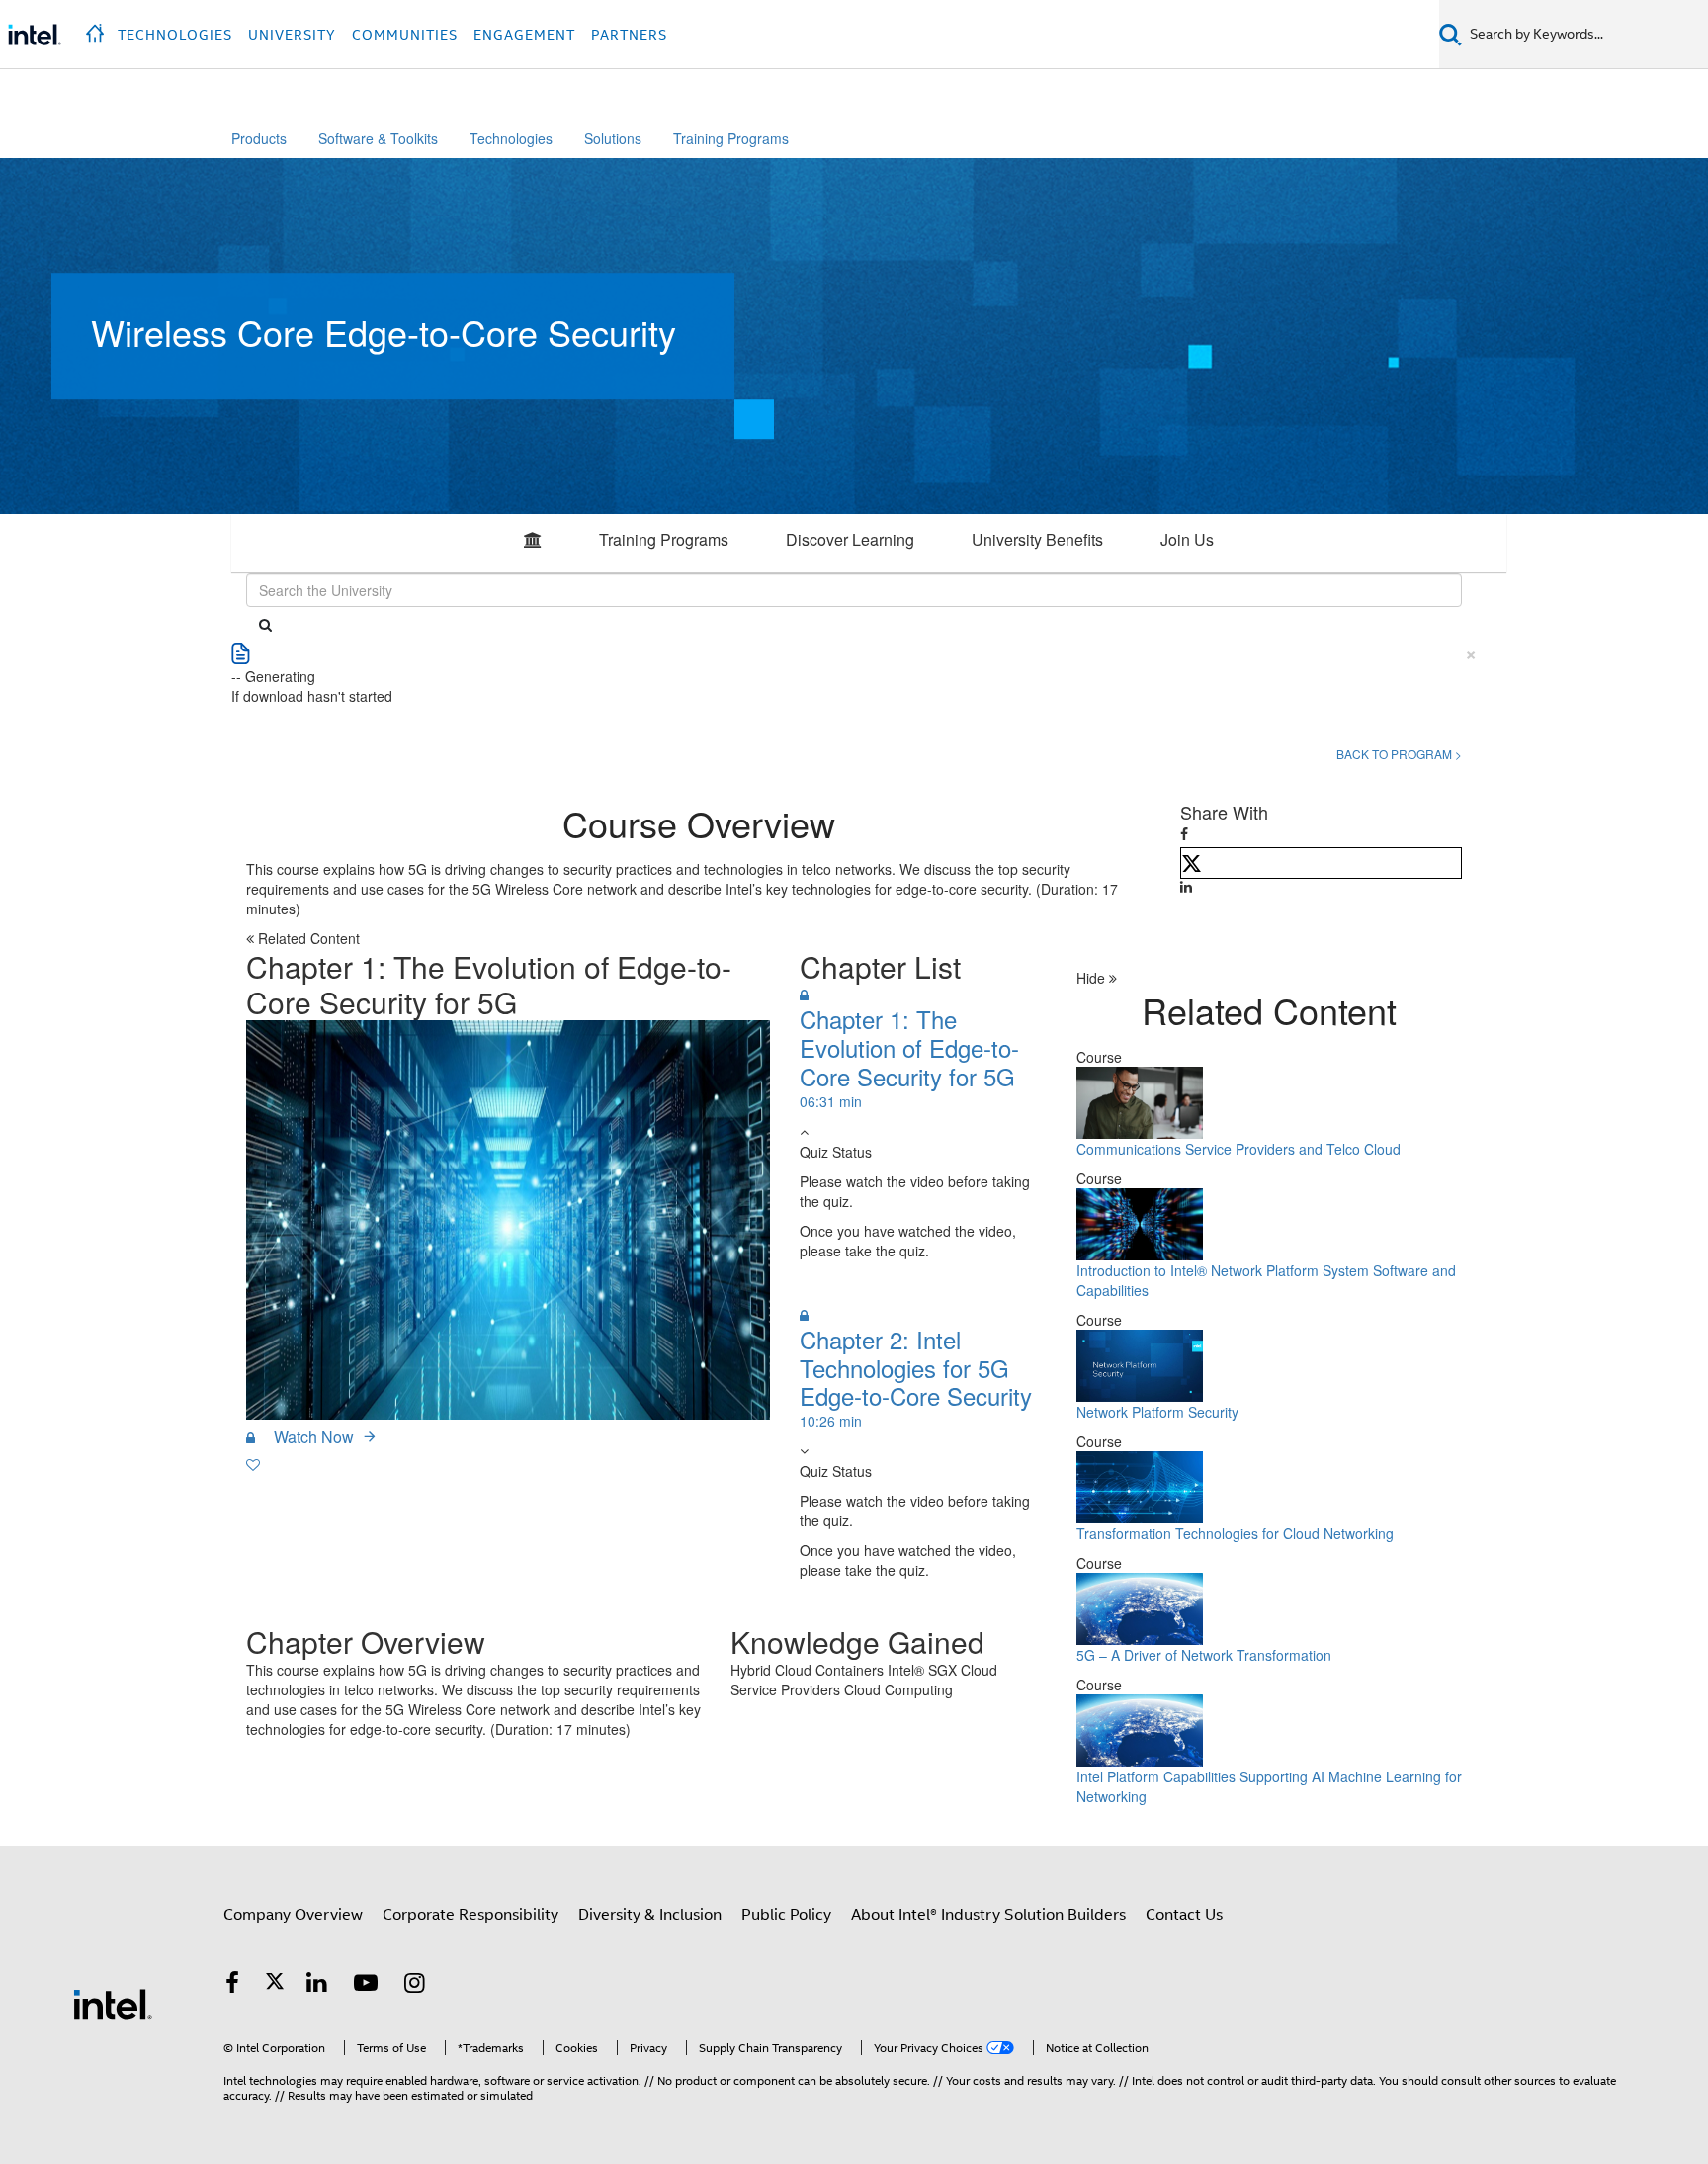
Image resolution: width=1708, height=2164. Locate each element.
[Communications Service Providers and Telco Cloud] (1140, 1100)
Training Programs (664, 539)
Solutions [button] (613, 138)
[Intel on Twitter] (275, 1986)
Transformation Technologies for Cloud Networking (1235, 1533)
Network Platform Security (1157, 1412)
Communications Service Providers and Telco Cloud (1238, 1149)
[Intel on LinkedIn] (317, 1986)
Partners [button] (629, 35)
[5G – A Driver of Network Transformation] (1140, 1606)
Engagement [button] (524, 35)
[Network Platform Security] (1140, 1363)
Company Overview (293, 1915)
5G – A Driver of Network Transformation (1204, 1655)
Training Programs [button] (731, 138)
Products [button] (259, 138)
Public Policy (786, 1915)
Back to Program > (1399, 754)
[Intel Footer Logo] (113, 2004)
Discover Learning (850, 539)
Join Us (1187, 539)
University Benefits (1037, 539)
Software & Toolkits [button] (378, 138)
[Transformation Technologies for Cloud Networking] (1140, 1485)
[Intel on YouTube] (366, 1986)
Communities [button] (405, 35)
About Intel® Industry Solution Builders (988, 1915)
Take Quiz (850, 1288)
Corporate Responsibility (470, 1915)
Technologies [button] (175, 35)
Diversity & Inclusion (650, 1915)
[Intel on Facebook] (232, 1986)
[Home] (533, 543)
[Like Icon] (253, 1464)
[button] (97, 28)
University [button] (292, 35)
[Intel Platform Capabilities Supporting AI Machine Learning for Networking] (1140, 1728)
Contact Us (1184, 1915)
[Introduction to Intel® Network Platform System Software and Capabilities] (1140, 1222)
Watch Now (314, 1437)
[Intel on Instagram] (415, 1986)
